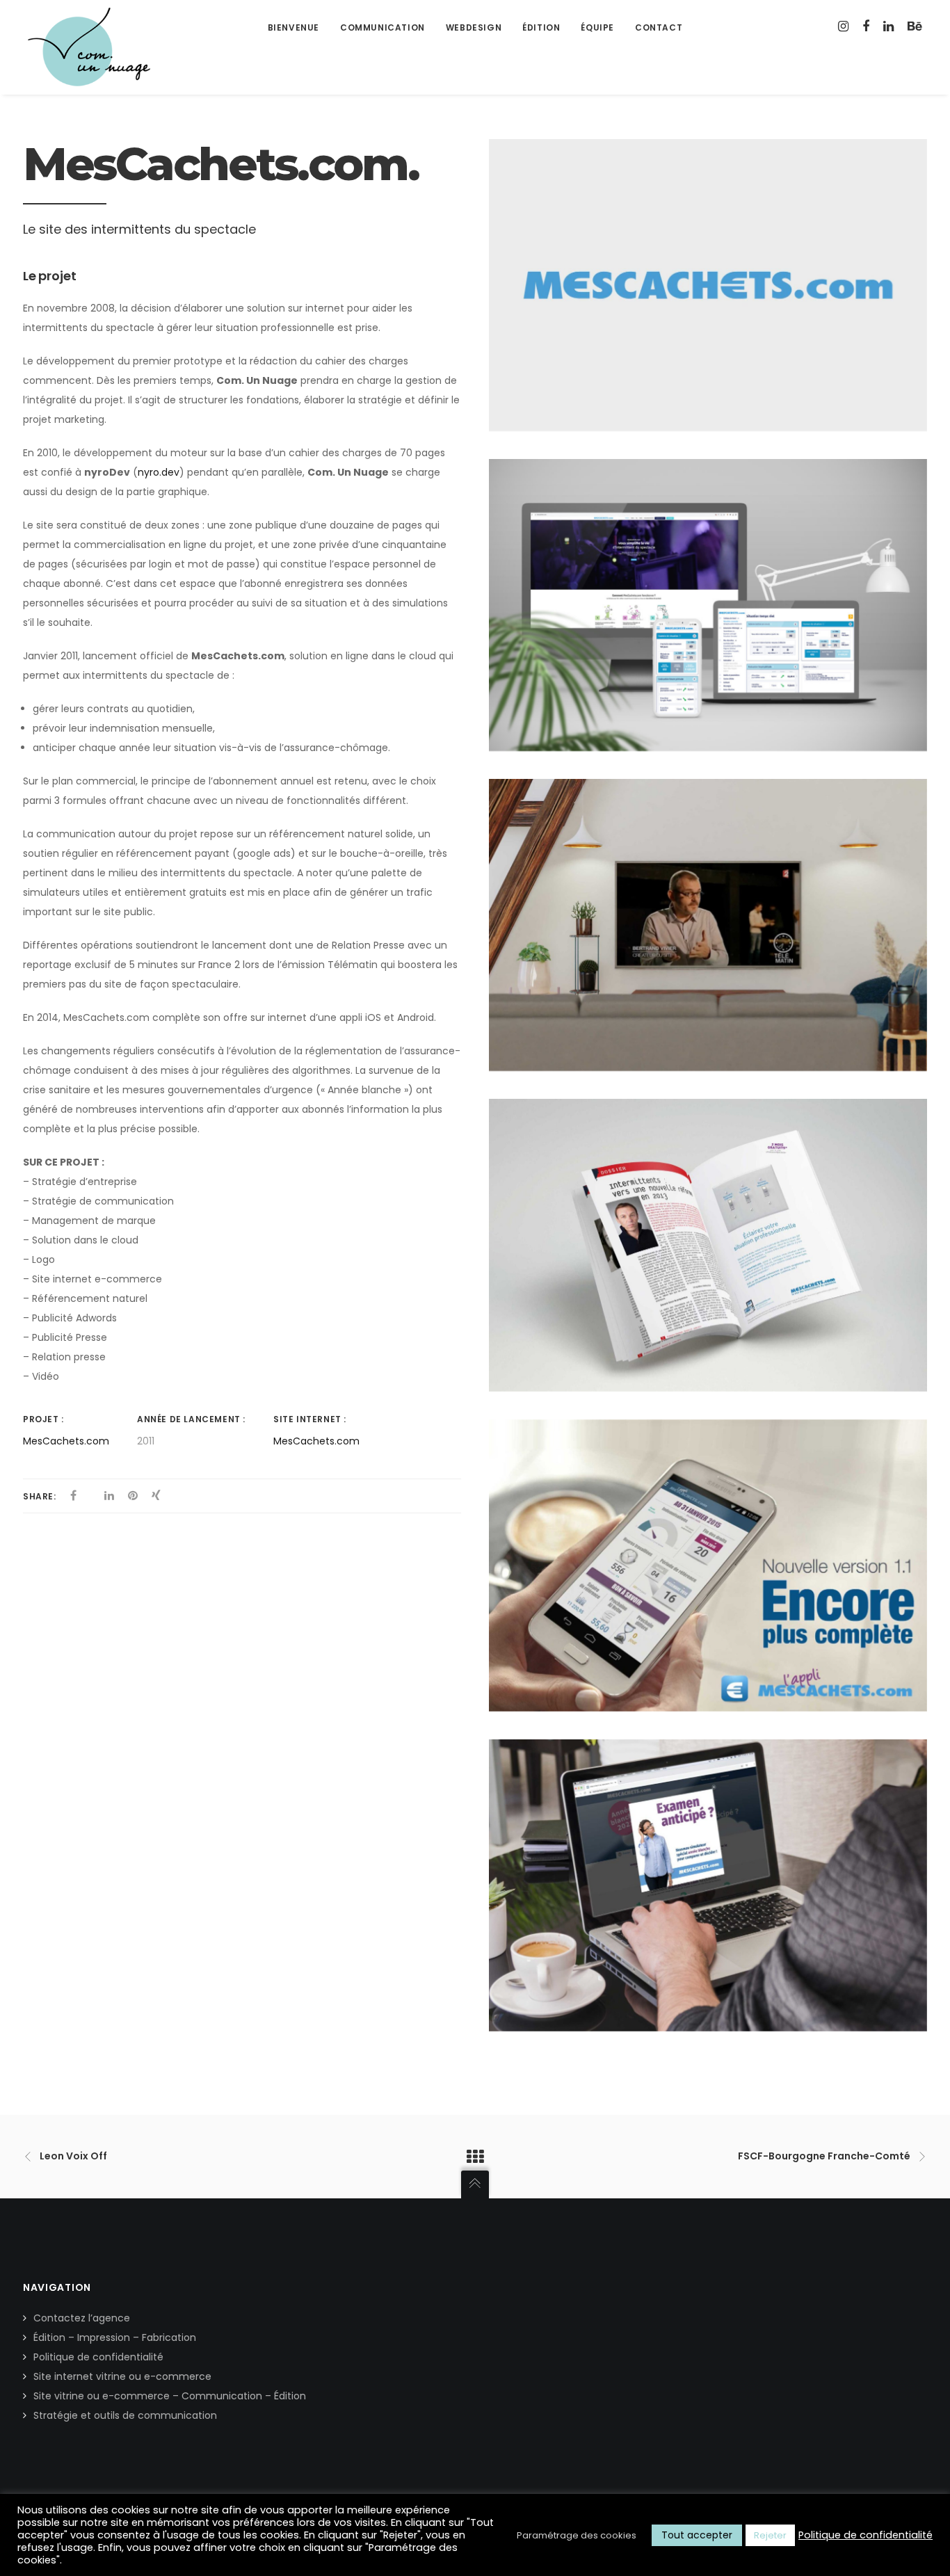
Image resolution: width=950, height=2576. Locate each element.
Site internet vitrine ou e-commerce (122, 2376)
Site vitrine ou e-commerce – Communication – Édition (170, 2396)
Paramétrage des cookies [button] (577, 2535)
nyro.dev (159, 472)
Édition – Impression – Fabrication (115, 2337)
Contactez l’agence (82, 2318)
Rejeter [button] (770, 2535)
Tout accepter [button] (697, 2535)
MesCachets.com (66, 1441)
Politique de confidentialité (98, 2357)
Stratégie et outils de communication (125, 2415)
